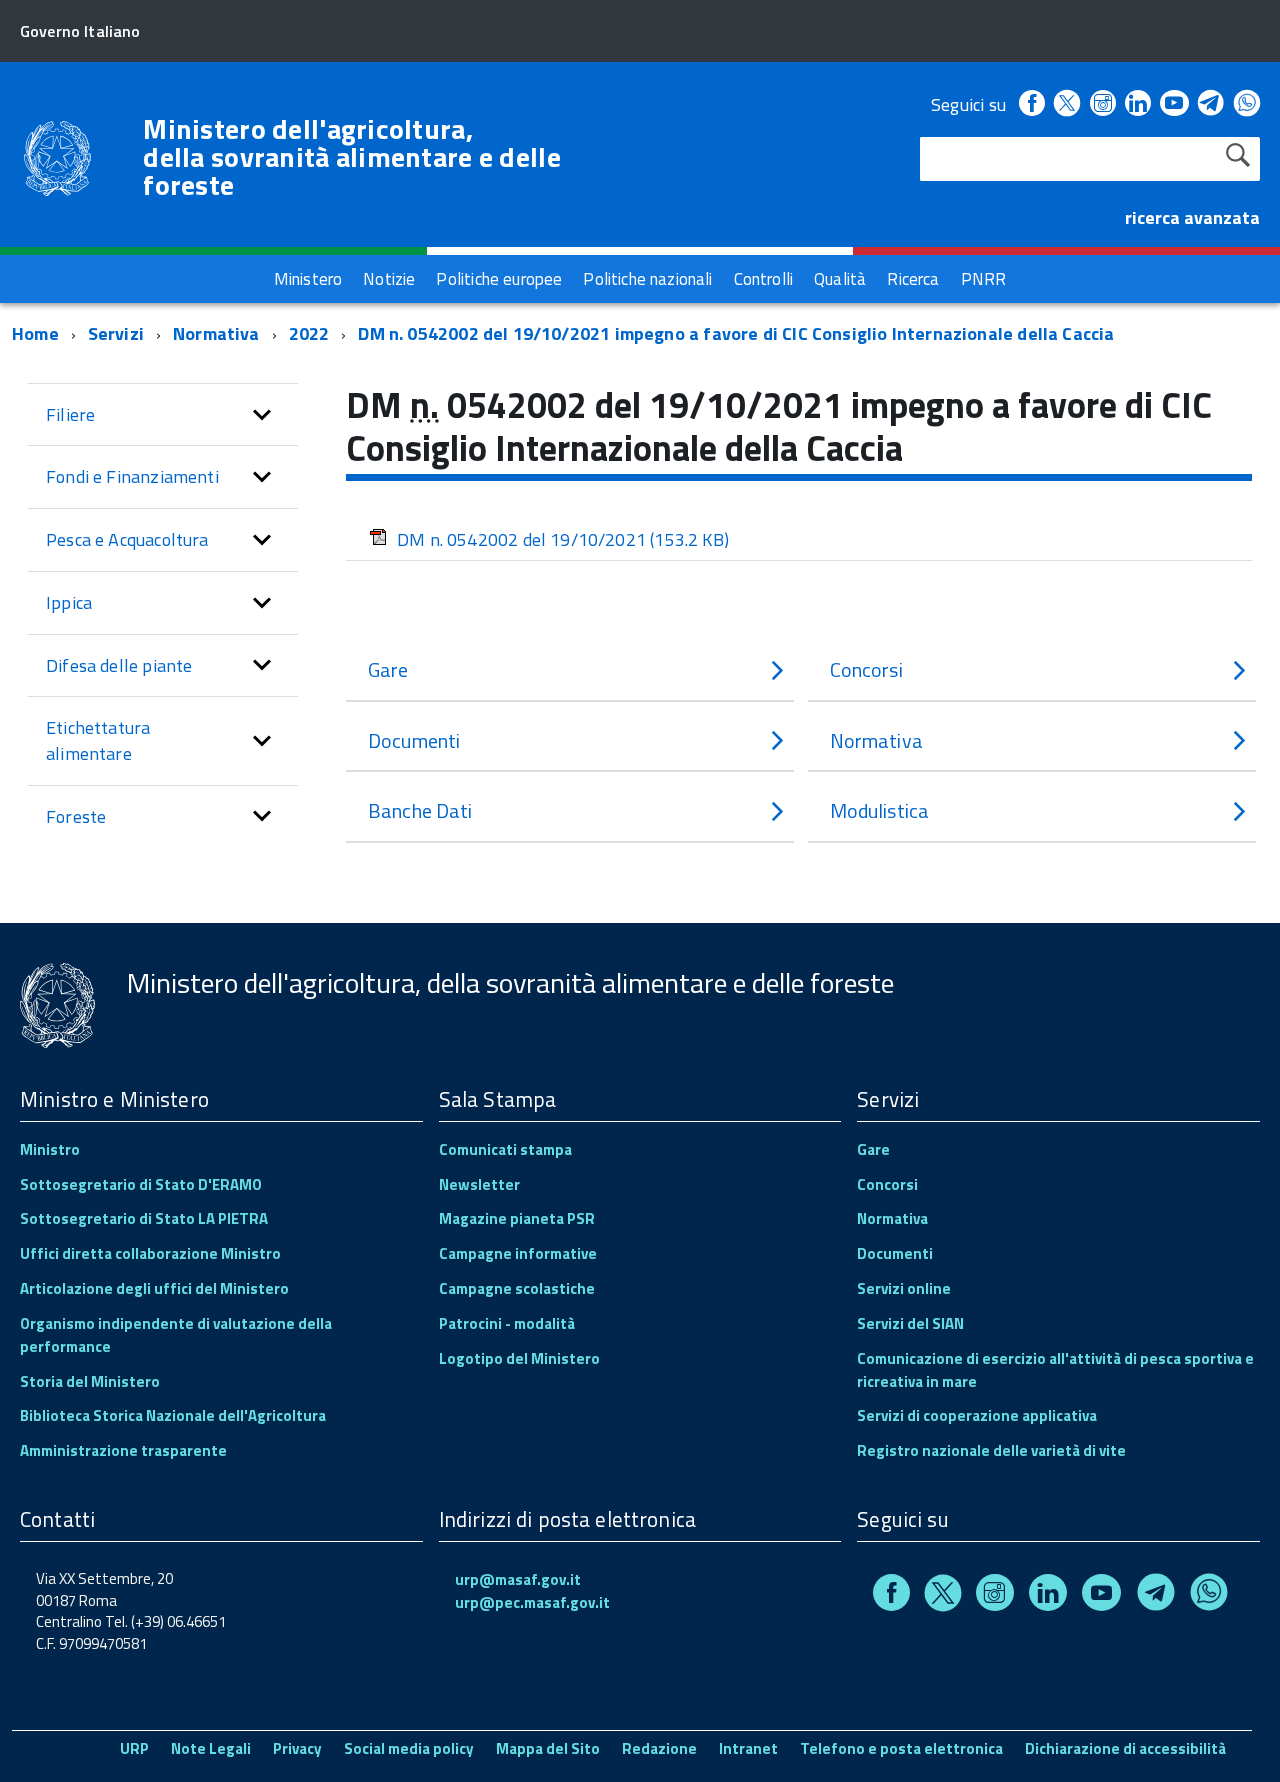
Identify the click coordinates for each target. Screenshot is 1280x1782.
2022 (309, 333)
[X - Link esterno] (1067, 104)
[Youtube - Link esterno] (1174, 104)
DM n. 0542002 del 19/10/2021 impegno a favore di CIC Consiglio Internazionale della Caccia (736, 333)
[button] (262, 415)
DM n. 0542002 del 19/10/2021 (563, 539)
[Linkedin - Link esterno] (1138, 104)
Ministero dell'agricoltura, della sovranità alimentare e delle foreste (352, 157)
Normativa (216, 333)
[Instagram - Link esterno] (1103, 104)
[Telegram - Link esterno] (1211, 104)
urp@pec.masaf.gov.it (532, 1602)
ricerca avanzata (1192, 217)
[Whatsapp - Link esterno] (1247, 104)
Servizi (116, 333)
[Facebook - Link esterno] (1032, 104)
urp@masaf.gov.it (518, 1579)
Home (35, 333)
